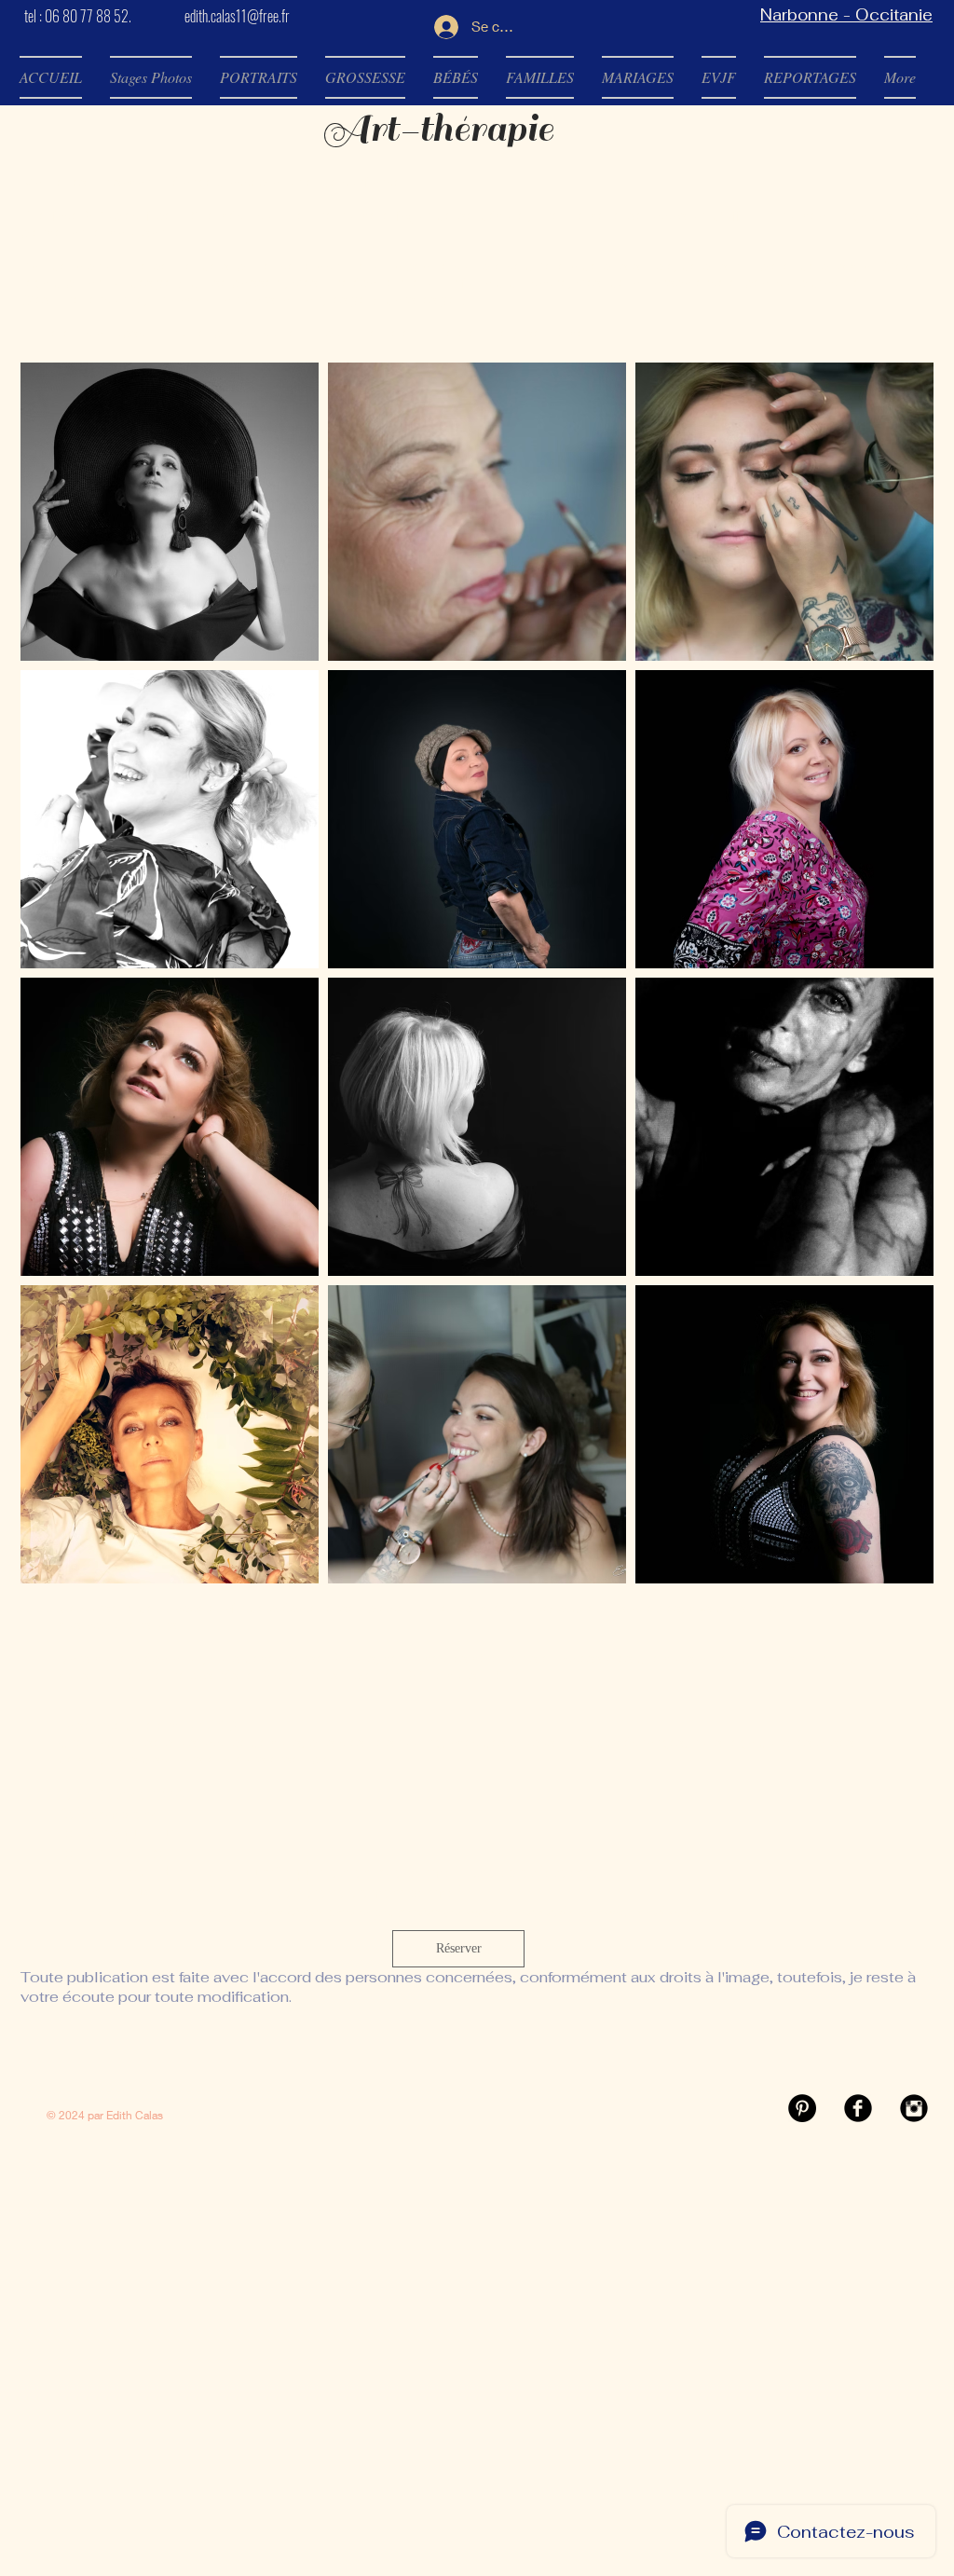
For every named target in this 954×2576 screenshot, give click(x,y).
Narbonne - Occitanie (846, 15)
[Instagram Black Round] (914, 2108)
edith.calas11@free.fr (237, 16)
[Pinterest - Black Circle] (802, 2108)
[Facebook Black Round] (858, 2108)
